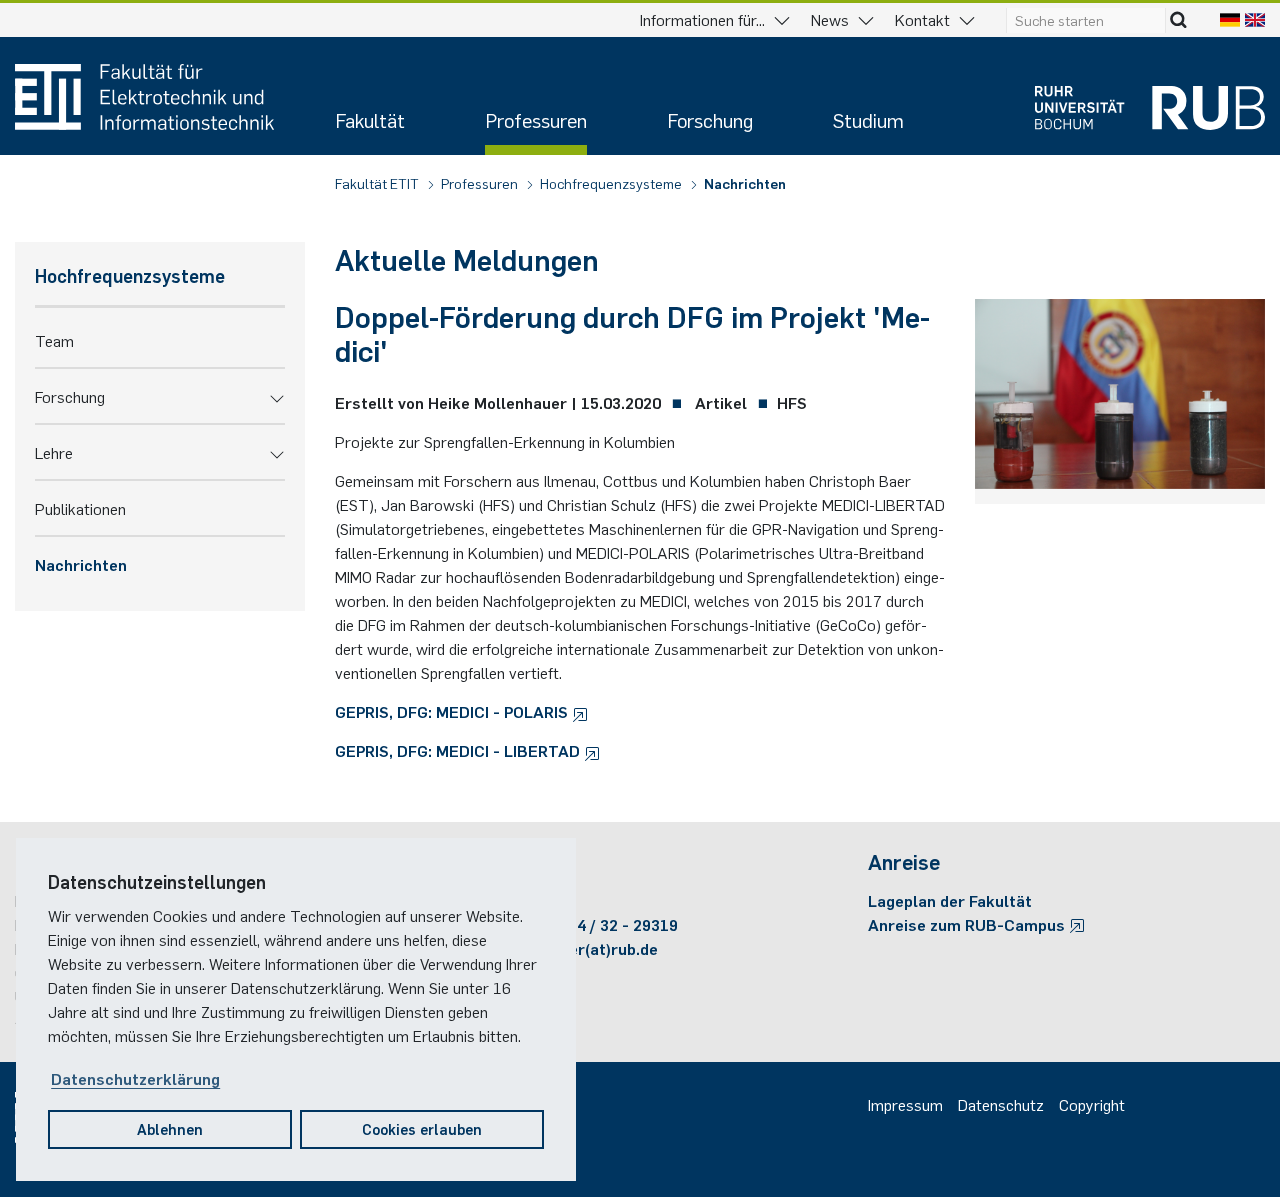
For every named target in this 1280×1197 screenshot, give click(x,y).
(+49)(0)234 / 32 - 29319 (590, 924)
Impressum (905, 1104)
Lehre (54, 452)
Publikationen (80, 508)
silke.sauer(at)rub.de (580, 948)
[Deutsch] (1230, 19)
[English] (1255, 19)
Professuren (536, 119)
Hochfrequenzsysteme (612, 183)
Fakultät (370, 119)
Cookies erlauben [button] (422, 1128)
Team (54, 340)
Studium (868, 119)
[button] (277, 396)
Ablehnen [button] (170, 1128)
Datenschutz (1001, 1104)
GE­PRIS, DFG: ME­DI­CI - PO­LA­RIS (453, 711)
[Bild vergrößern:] (1120, 398)
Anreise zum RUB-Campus (968, 924)
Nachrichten (745, 183)
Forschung (710, 119)
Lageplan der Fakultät (950, 900)
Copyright (1092, 1104)
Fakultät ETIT (378, 183)
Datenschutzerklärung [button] (135, 1078)
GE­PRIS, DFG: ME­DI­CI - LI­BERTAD (459, 750)
